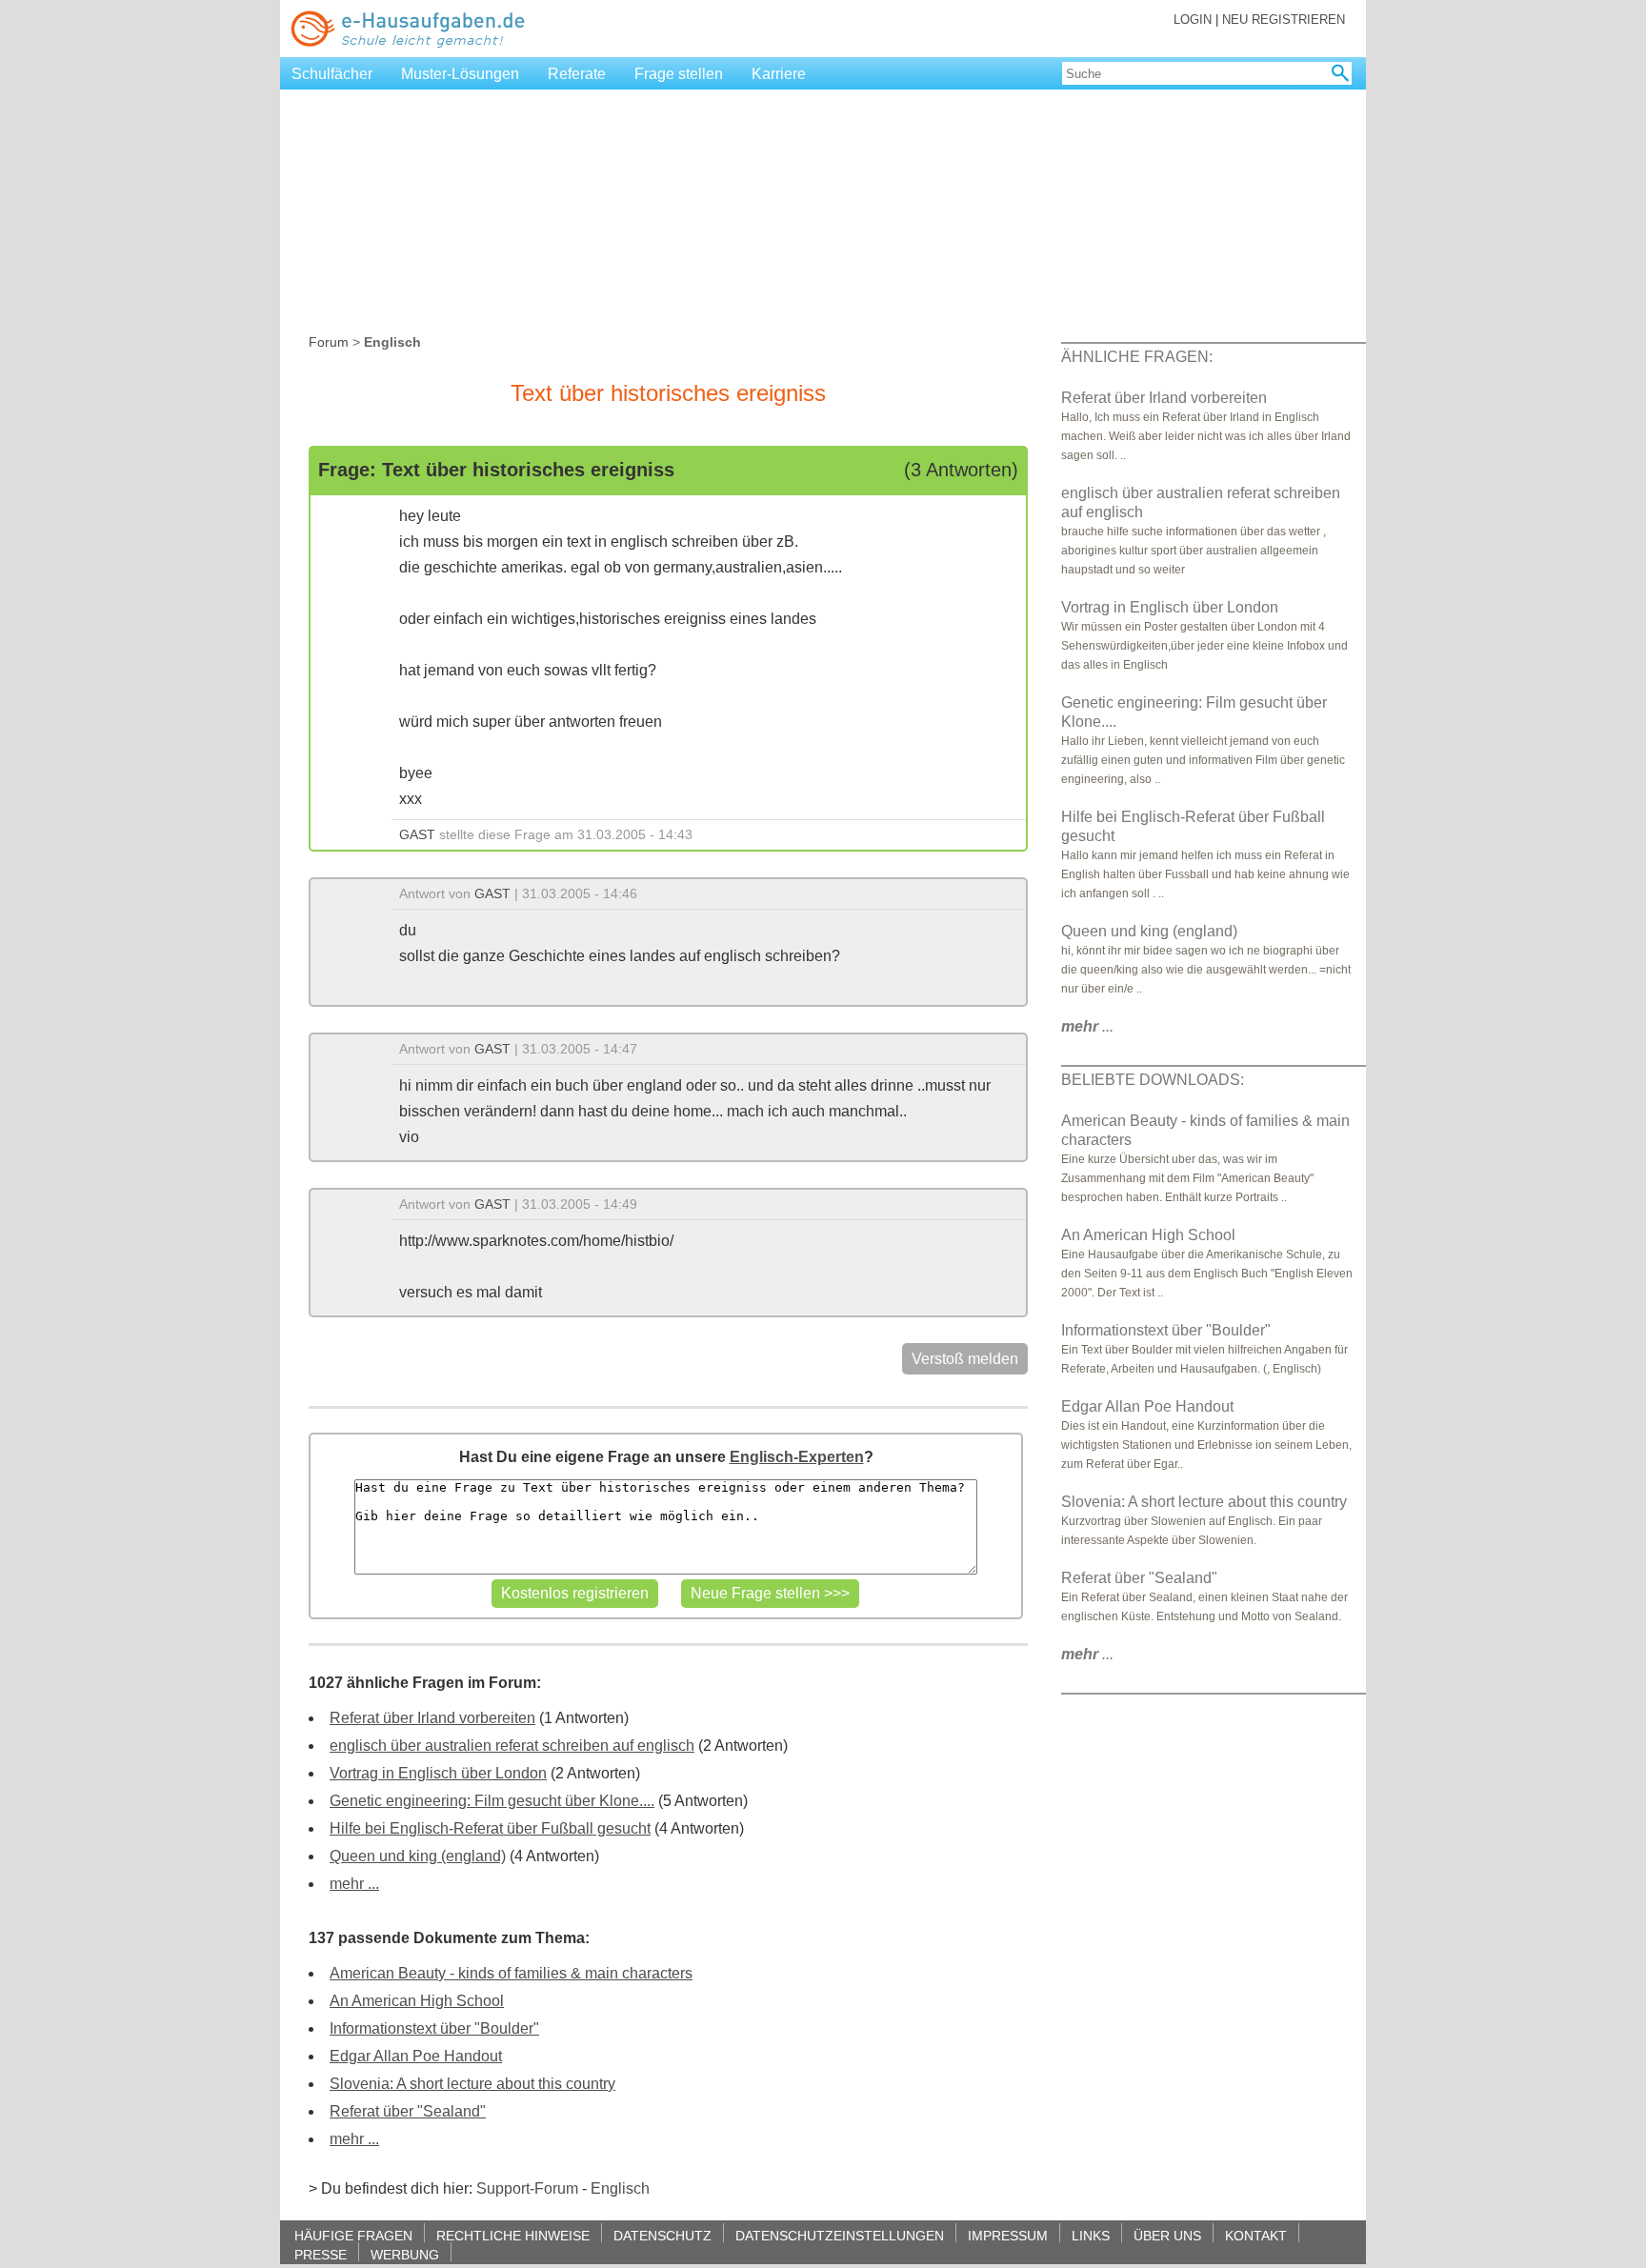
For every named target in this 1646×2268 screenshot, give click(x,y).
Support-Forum (527, 2188)
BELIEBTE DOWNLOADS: (1153, 1080)
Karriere (779, 74)
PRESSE (321, 2254)
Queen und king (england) (418, 1856)
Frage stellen (679, 74)
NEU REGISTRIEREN (1284, 20)
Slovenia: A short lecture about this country (472, 2084)
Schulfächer (332, 74)
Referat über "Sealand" (408, 2111)
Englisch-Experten (797, 1457)
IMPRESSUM (1008, 2235)
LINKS (1091, 2235)
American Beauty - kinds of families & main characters (511, 1973)
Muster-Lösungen (460, 74)
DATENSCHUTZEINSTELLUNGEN (840, 2235)
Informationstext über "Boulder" (434, 2028)
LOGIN (1193, 20)
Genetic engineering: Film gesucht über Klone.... (492, 1801)
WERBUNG (405, 2254)
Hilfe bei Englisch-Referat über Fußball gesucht (490, 1828)
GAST (417, 834)
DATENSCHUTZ (662, 2235)
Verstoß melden (965, 1359)
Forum (329, 342)
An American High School (417, 2001)
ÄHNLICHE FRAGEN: (1137, 357)
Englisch (620, 2188)
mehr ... (354, 1884)
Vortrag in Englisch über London (438, 1773)
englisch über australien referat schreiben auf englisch (512, 1746)
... (1087, 1026)
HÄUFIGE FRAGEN (353, 2235)
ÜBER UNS (1167, 2235)
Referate (577, 74)
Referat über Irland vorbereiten (432, 1718)
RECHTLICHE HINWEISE (513, 2235)
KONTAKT (1256, 2235)
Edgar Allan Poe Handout (416, 2056)
